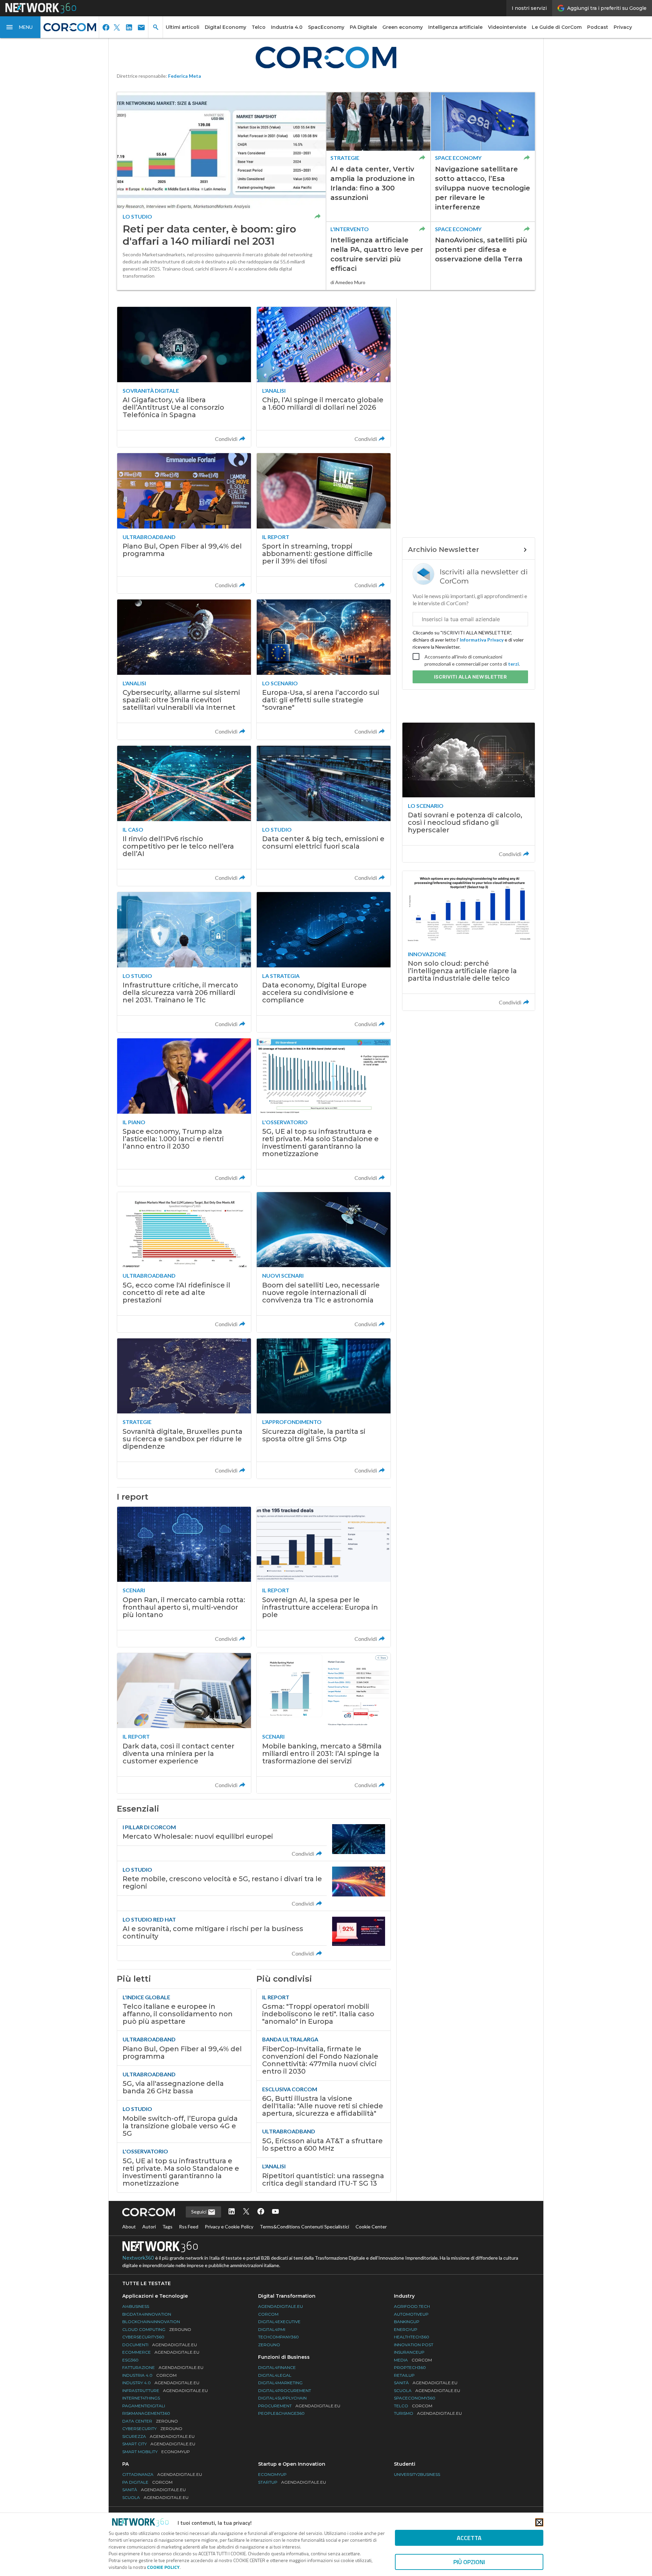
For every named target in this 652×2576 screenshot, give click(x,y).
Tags (167, 2227)
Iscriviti (470, 677)
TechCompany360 (278, 2337)
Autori (149, 2227)
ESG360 (130, 2360)
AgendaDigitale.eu (280, 2306)
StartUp (292, 2482)
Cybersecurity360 (143, 2337)
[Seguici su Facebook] (261, 2212)
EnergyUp (406, 2329)
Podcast (598, 27)
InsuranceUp (409, 2352)
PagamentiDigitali (144, 2406)
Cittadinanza (162, 2474)
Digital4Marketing (280, 2383)
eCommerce (161, 2352)
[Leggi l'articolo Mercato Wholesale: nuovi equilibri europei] (254, 1840)
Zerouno (269, 2345)
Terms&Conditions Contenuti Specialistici (304, 2227)
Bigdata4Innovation (147, 2314)
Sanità (426, 2383)
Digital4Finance (277, 2367)
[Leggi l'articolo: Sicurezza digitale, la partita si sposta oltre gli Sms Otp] (324, 1409)
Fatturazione (163, 2367)
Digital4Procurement (285, 2390)
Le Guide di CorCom (557, 27)
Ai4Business (136, 2306)
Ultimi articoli (183, 27)
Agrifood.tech (412, 2306)
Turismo (428, 2413)
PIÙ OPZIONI (469, 2562)
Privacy (623, 27)
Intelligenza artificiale (455, 27)
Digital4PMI (272, 2329)
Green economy (403, 27)
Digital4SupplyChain (282, 2398)
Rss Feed (189, 2227)
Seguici (199, 2212)
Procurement (299, 2406)
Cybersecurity (152, 2429)
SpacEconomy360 (415, 2398)
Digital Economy (225, 27)
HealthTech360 (412, 2337)
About (129, 2227)
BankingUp (407, 2322)
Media (413, 2360)
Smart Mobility (156, 2452)
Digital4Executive (279, 2322)
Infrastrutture (165, 2390)
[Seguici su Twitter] (246, 2212)
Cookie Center (371, 2227)
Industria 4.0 (287, 27)
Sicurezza (158, 2436)
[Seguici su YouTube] (275, 2212)
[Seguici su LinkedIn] (232, 2212)
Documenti (160, 2345)
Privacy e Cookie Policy (229, 2227)
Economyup (272, 2474)
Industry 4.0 (161, 2383)
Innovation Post (414, 2345)
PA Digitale (363, 27)
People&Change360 (281, 2413)
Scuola (427, 2390)
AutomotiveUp (411, 2314)
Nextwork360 (138, 2258)
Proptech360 (410, 2367)
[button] (20, 27)
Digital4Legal (275, 2375)
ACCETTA (469, 2538)
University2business (417, 2474)
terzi (513, 664)
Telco (259, 27)
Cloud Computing (157, 2329)
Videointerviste (507, 27)
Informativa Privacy (482, 640)
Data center (150, 2421)
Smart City (159, 2444)
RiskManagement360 (146, 2413)
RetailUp (404, 2375)
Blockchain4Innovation (151, 2322)
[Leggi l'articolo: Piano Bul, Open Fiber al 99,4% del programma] (184, 523)
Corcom (268, 2314)
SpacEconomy (326, 27)
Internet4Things (141, 2398)
